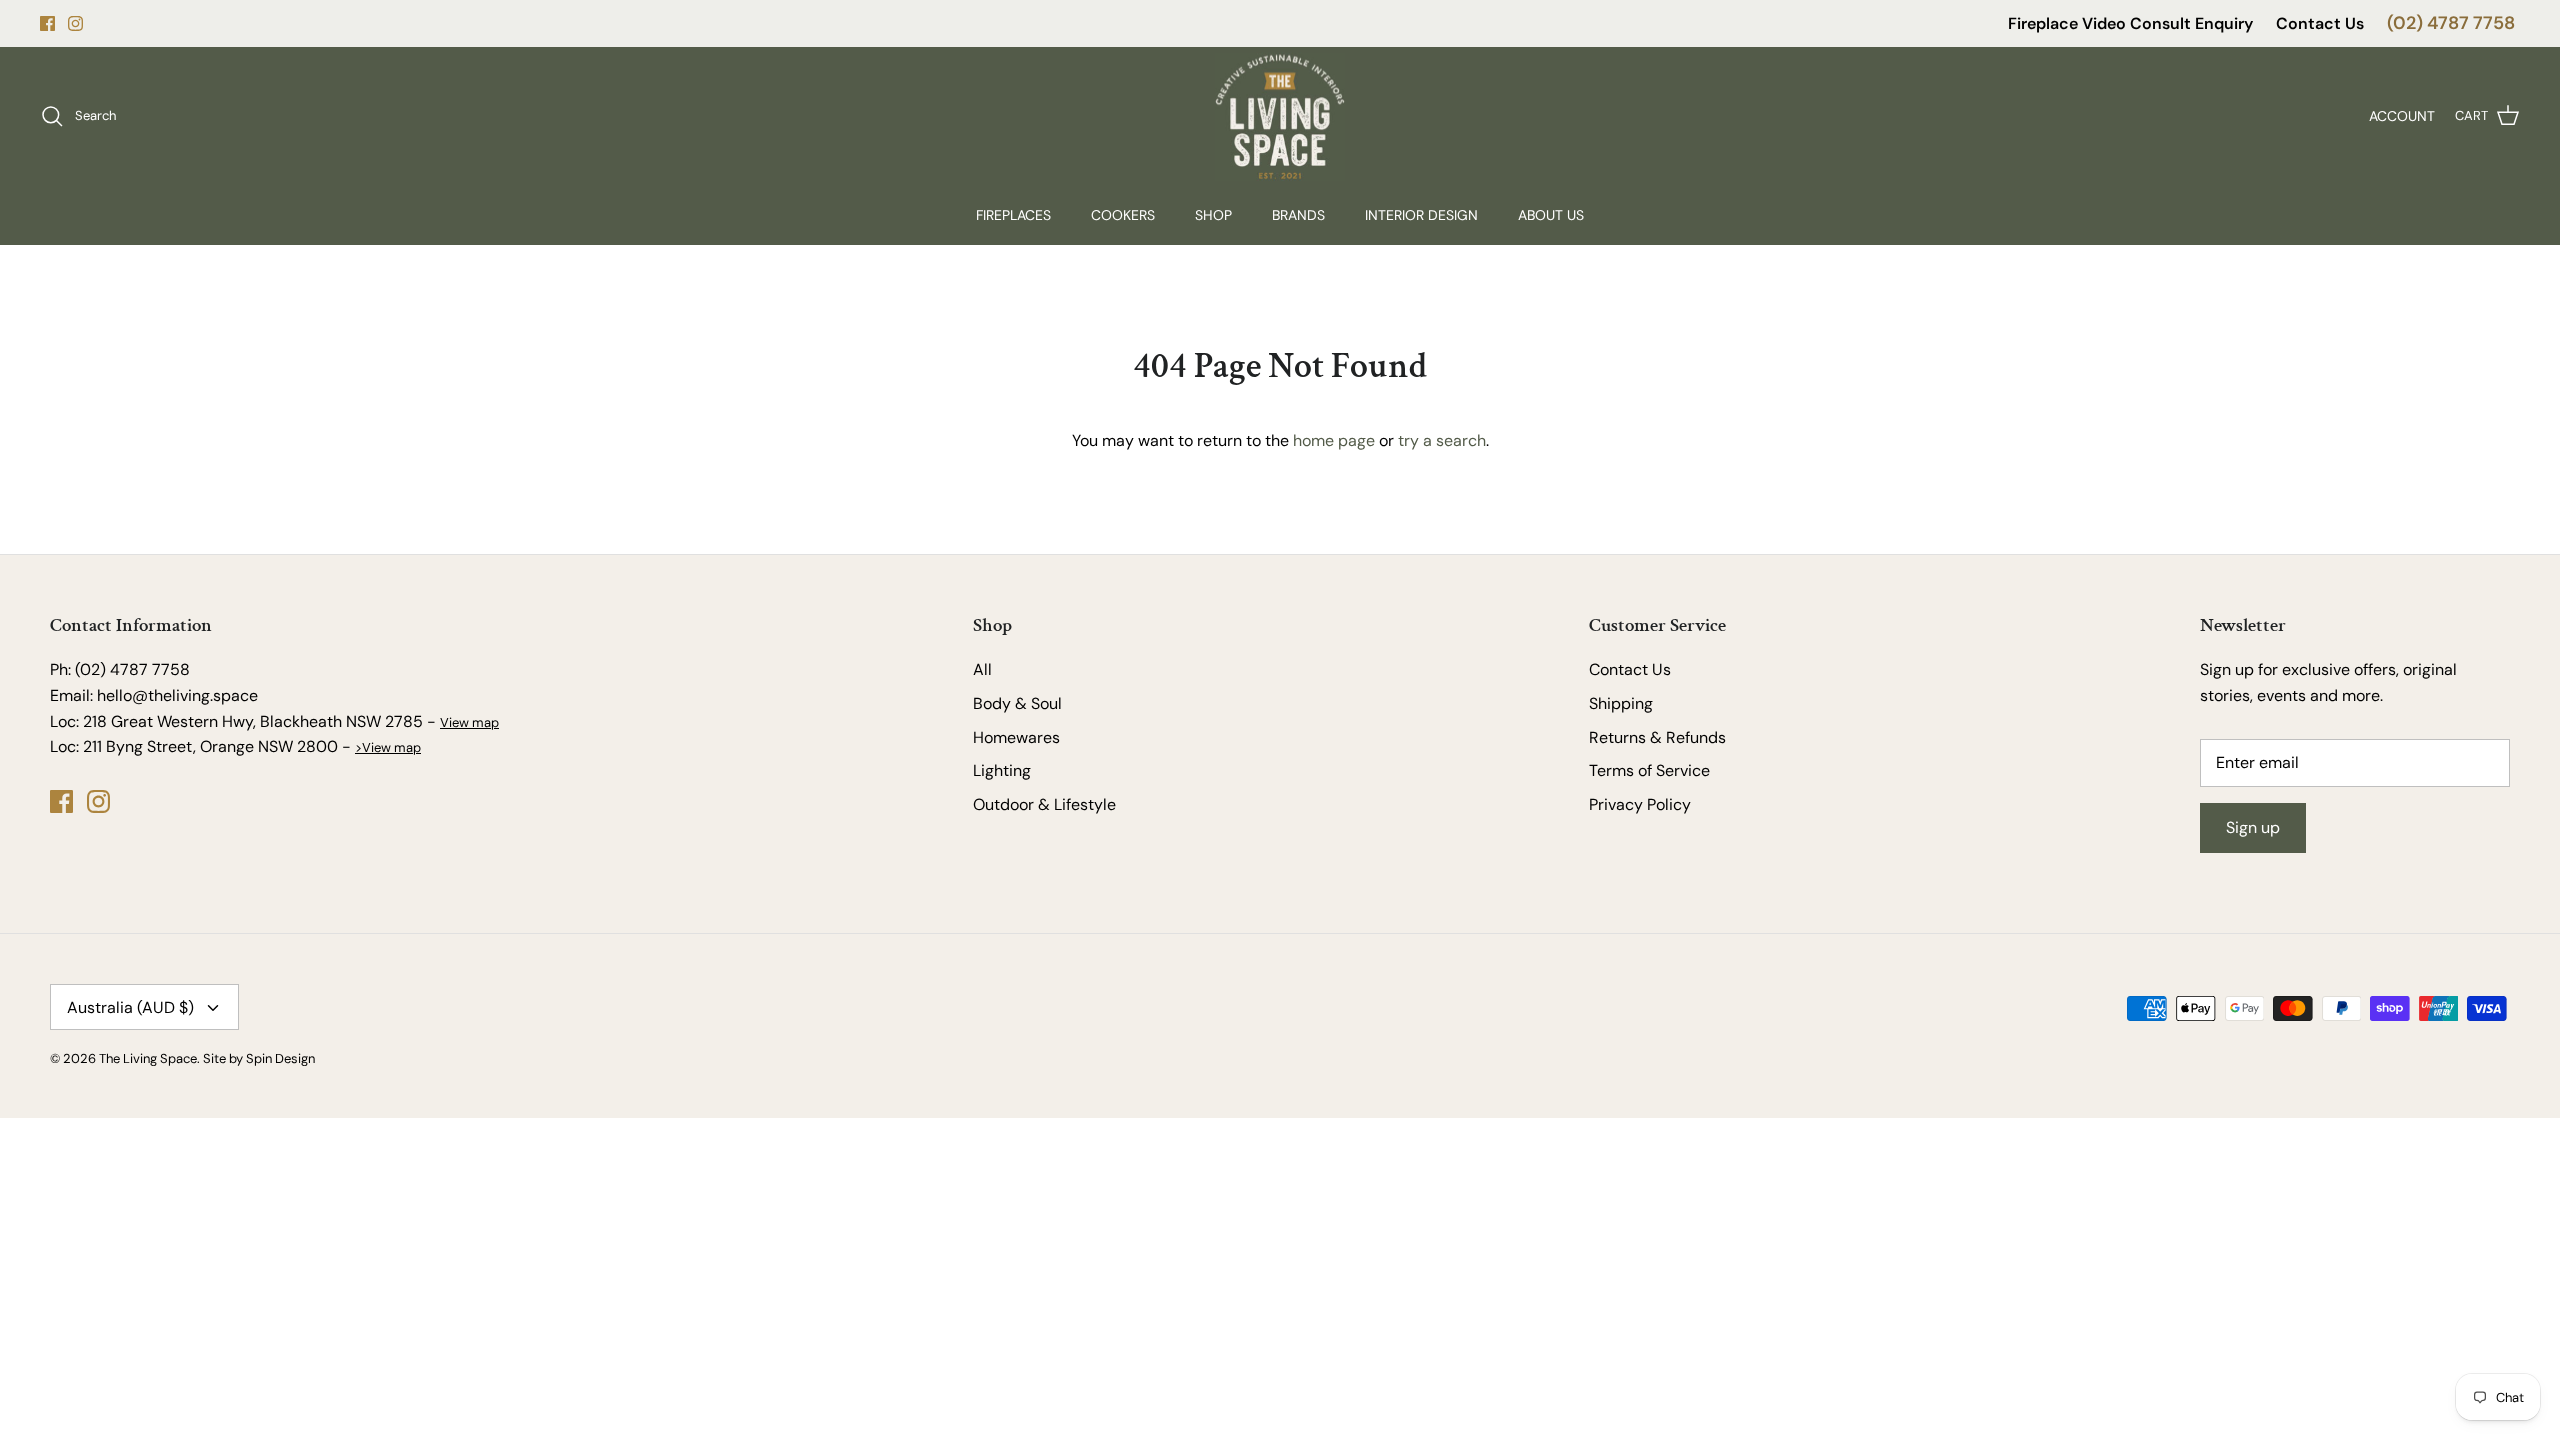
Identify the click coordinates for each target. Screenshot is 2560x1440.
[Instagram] (75, 23)
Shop (1213, 215)
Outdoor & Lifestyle (1044, 804)
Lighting (1002, 770)
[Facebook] (47, 23)
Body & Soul (1017, 703)
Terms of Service (1649, 770)
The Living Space (148, 1058)
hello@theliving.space (177, 695)
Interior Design (1421, 215)
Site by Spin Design (259, 1058)
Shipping (1621, 703)
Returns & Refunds (1657, 737)
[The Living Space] (1280, 116)
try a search (1442, 440)
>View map (388, 747)
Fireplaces (1013, 215)
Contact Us (2320, 23)
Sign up (2253, 827)
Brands (1298, 215)
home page (1334, 440)
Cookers (1123, 215)
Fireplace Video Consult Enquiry (2130, 23)
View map (469, 722)
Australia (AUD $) (130, 1007)
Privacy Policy (1640, 804)
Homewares (1016, 737)
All (982, 669)
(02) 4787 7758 (2451, 23)
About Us (1551, 215)
